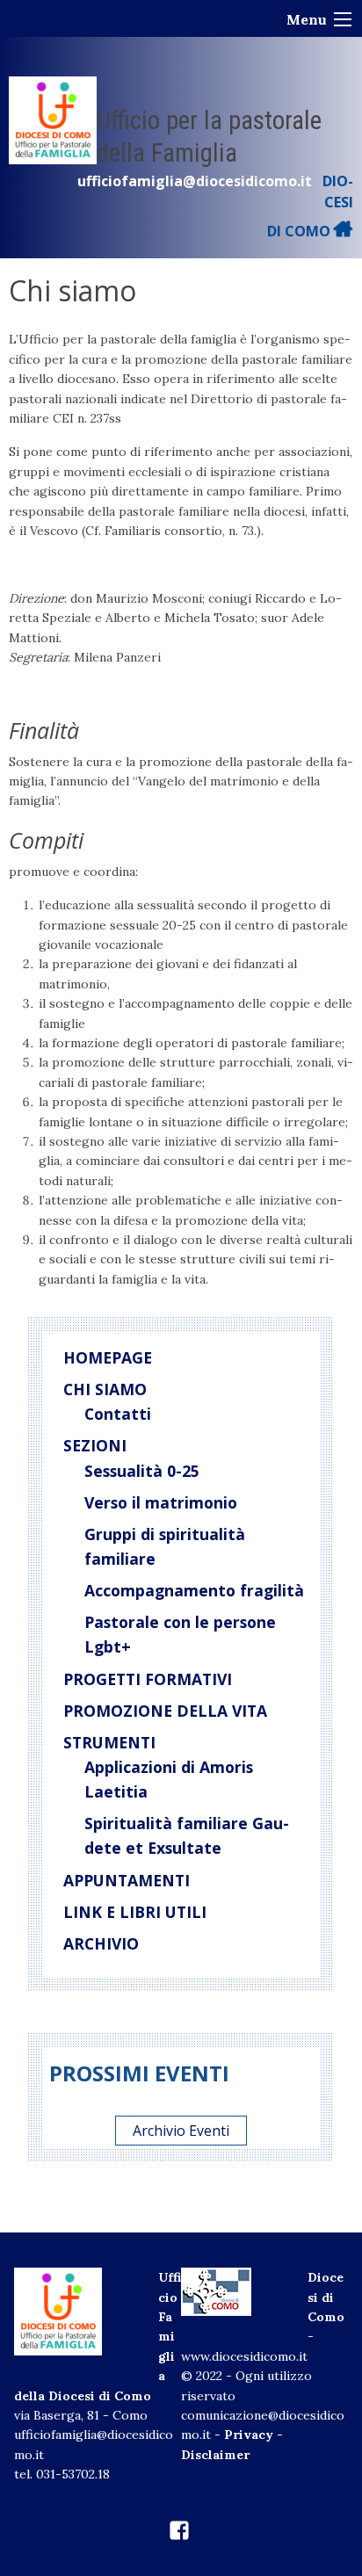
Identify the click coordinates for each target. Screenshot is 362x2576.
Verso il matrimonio (161, 1502)
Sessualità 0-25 (142, 1471)
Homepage (108, 1357)
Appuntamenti (127, 1880)
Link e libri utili (135, 1912)
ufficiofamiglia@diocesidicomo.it (195, 181)
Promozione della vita (165, 1711)
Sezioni (95, 1445)
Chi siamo (105, 1389)
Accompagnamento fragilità (194, 1590)
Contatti (118, 1414)
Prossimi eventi (139, 2073)
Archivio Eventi (181, 2131)
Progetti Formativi (148, 1679)
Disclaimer (215, 2455)
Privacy (249, 2435)
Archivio (101, 1943)
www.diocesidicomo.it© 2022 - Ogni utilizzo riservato (246, 2376)
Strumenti (109, 1742)
